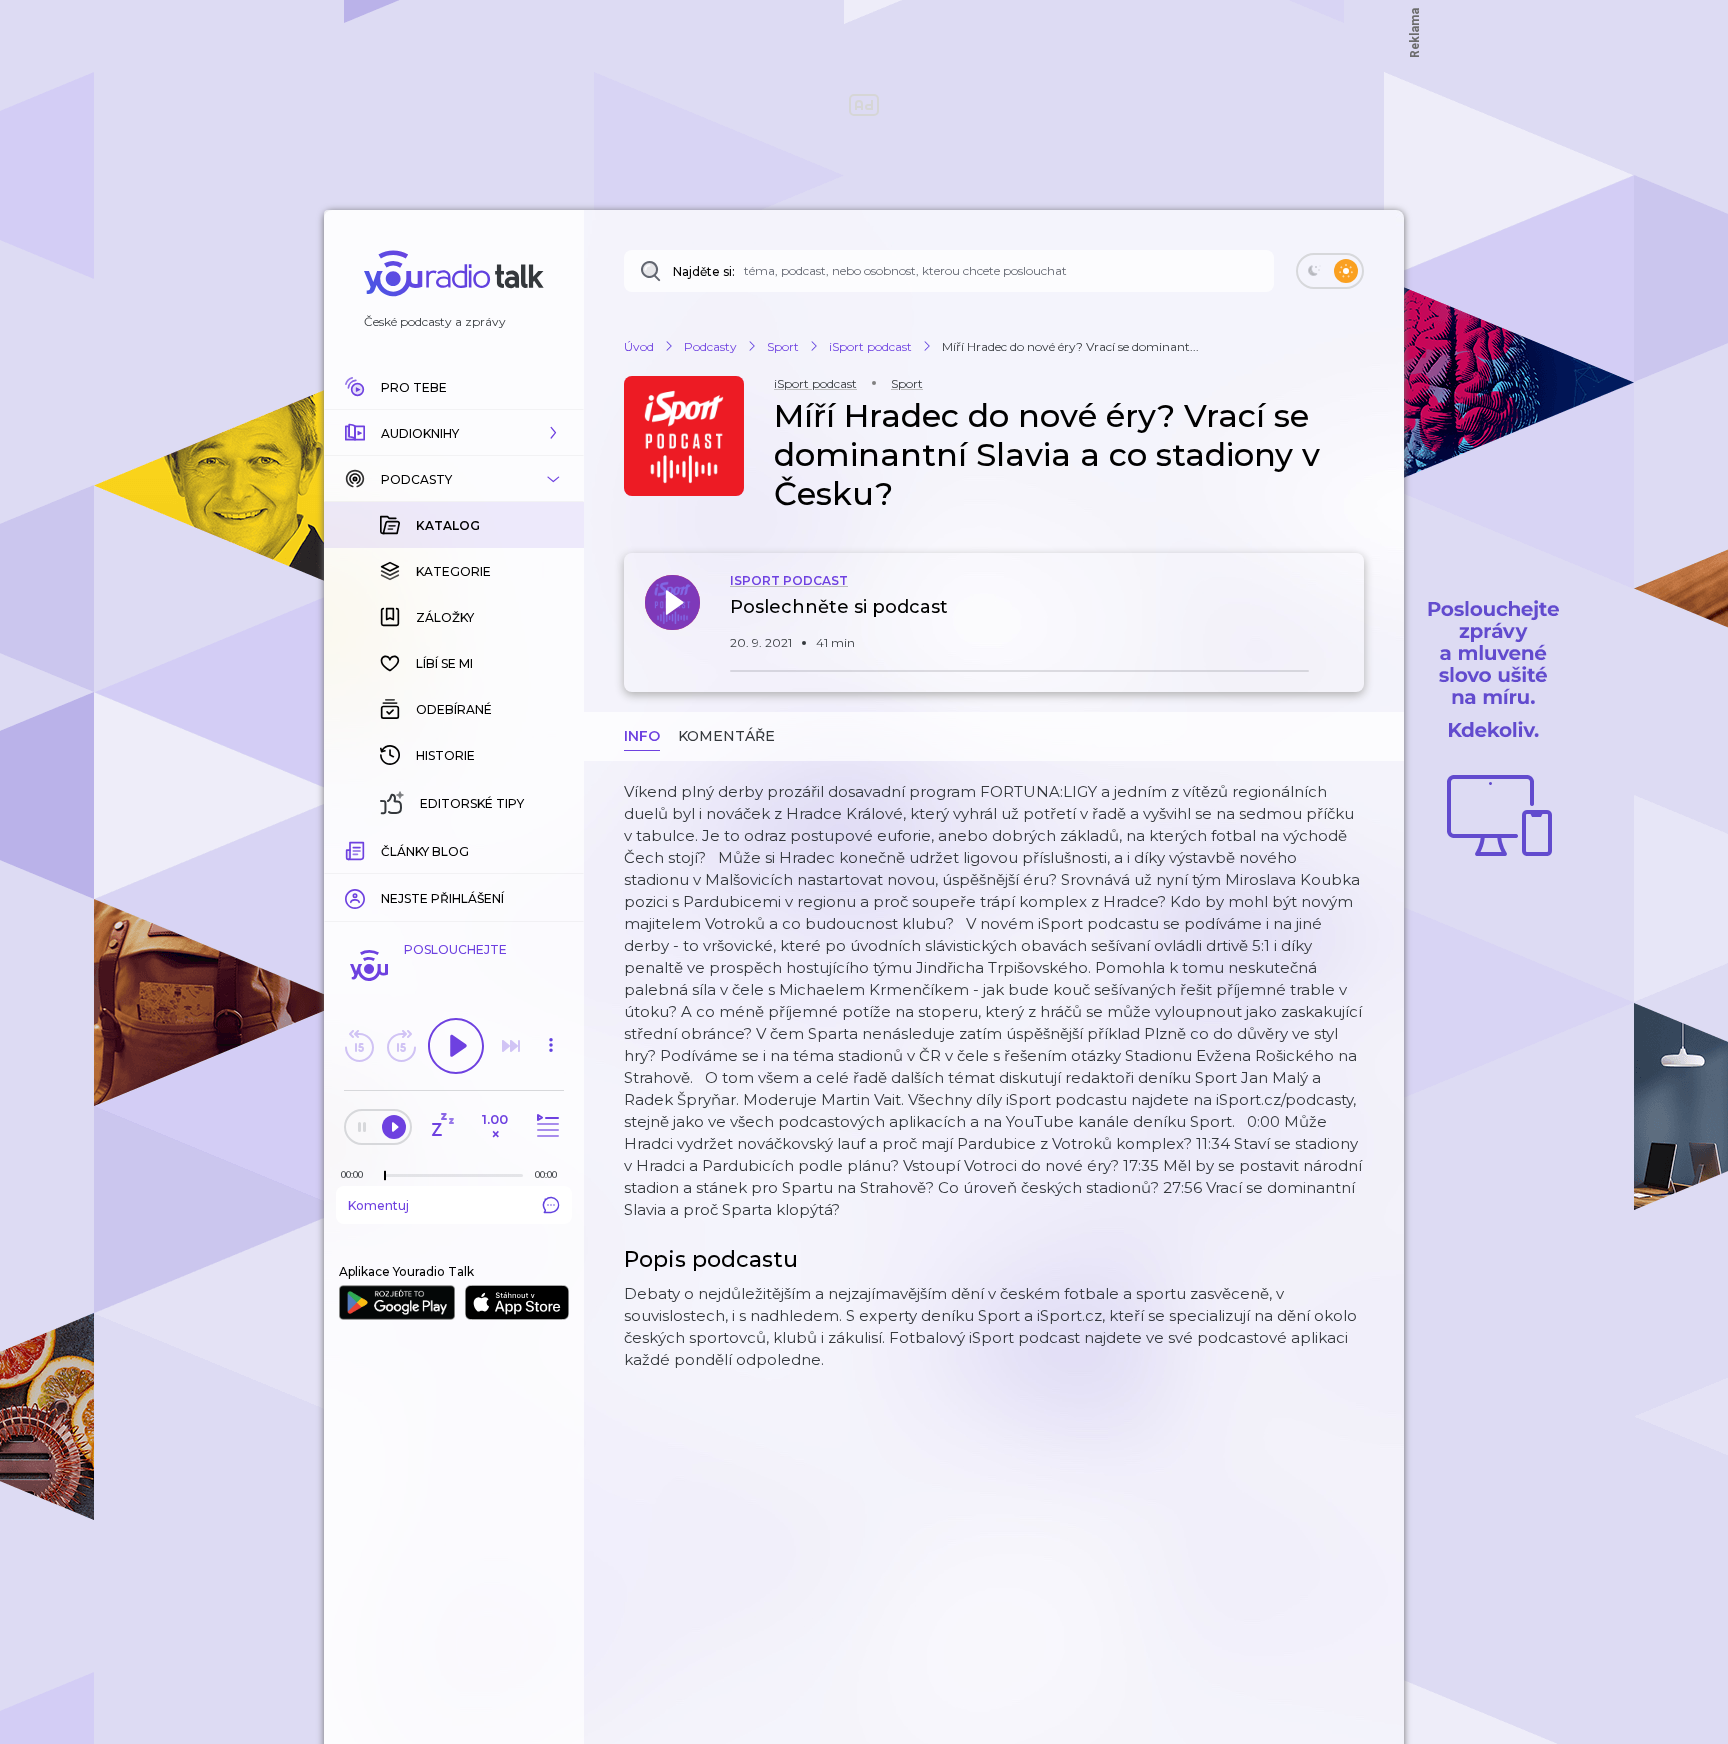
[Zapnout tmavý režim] (1330, 271)
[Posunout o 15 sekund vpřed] (401, 1046)
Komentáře (726, 736)
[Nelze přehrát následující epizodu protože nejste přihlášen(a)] (511, 1046)
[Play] (456, 1046)
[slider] (385, 1176)
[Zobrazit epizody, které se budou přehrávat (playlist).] (545, 1126)
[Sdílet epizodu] (1344, 617)
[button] (454, 433)
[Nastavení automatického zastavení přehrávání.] (442, 1126)
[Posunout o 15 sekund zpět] (359, 1046)
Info (642, 736)
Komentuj (378, 1205)
